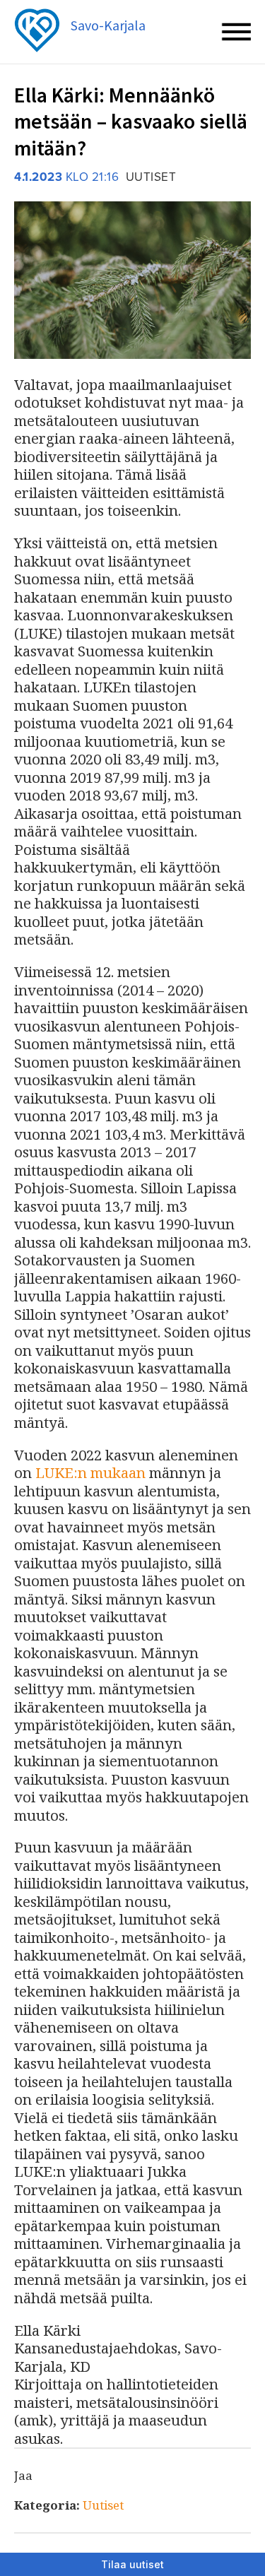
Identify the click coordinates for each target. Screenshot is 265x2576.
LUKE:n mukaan (90, 1472)
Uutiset (103, 2505)
